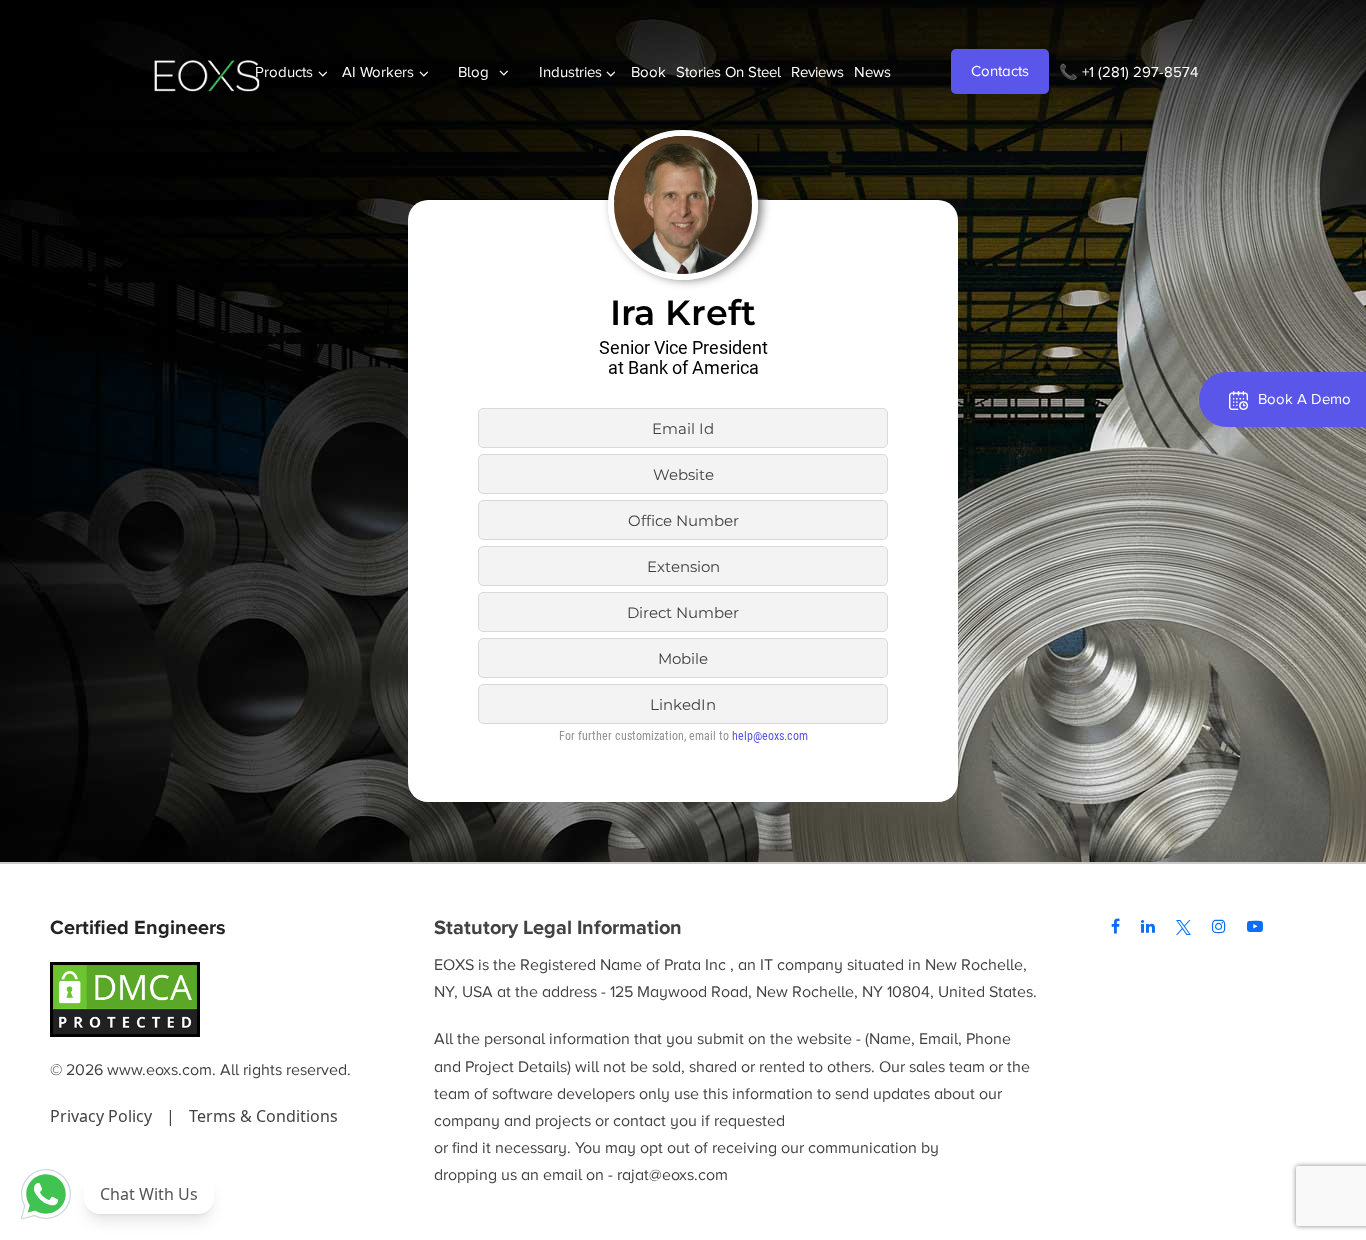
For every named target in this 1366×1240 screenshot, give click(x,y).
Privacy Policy (103, 1116)
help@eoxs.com (770, 736)
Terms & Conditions (263, 1116)
